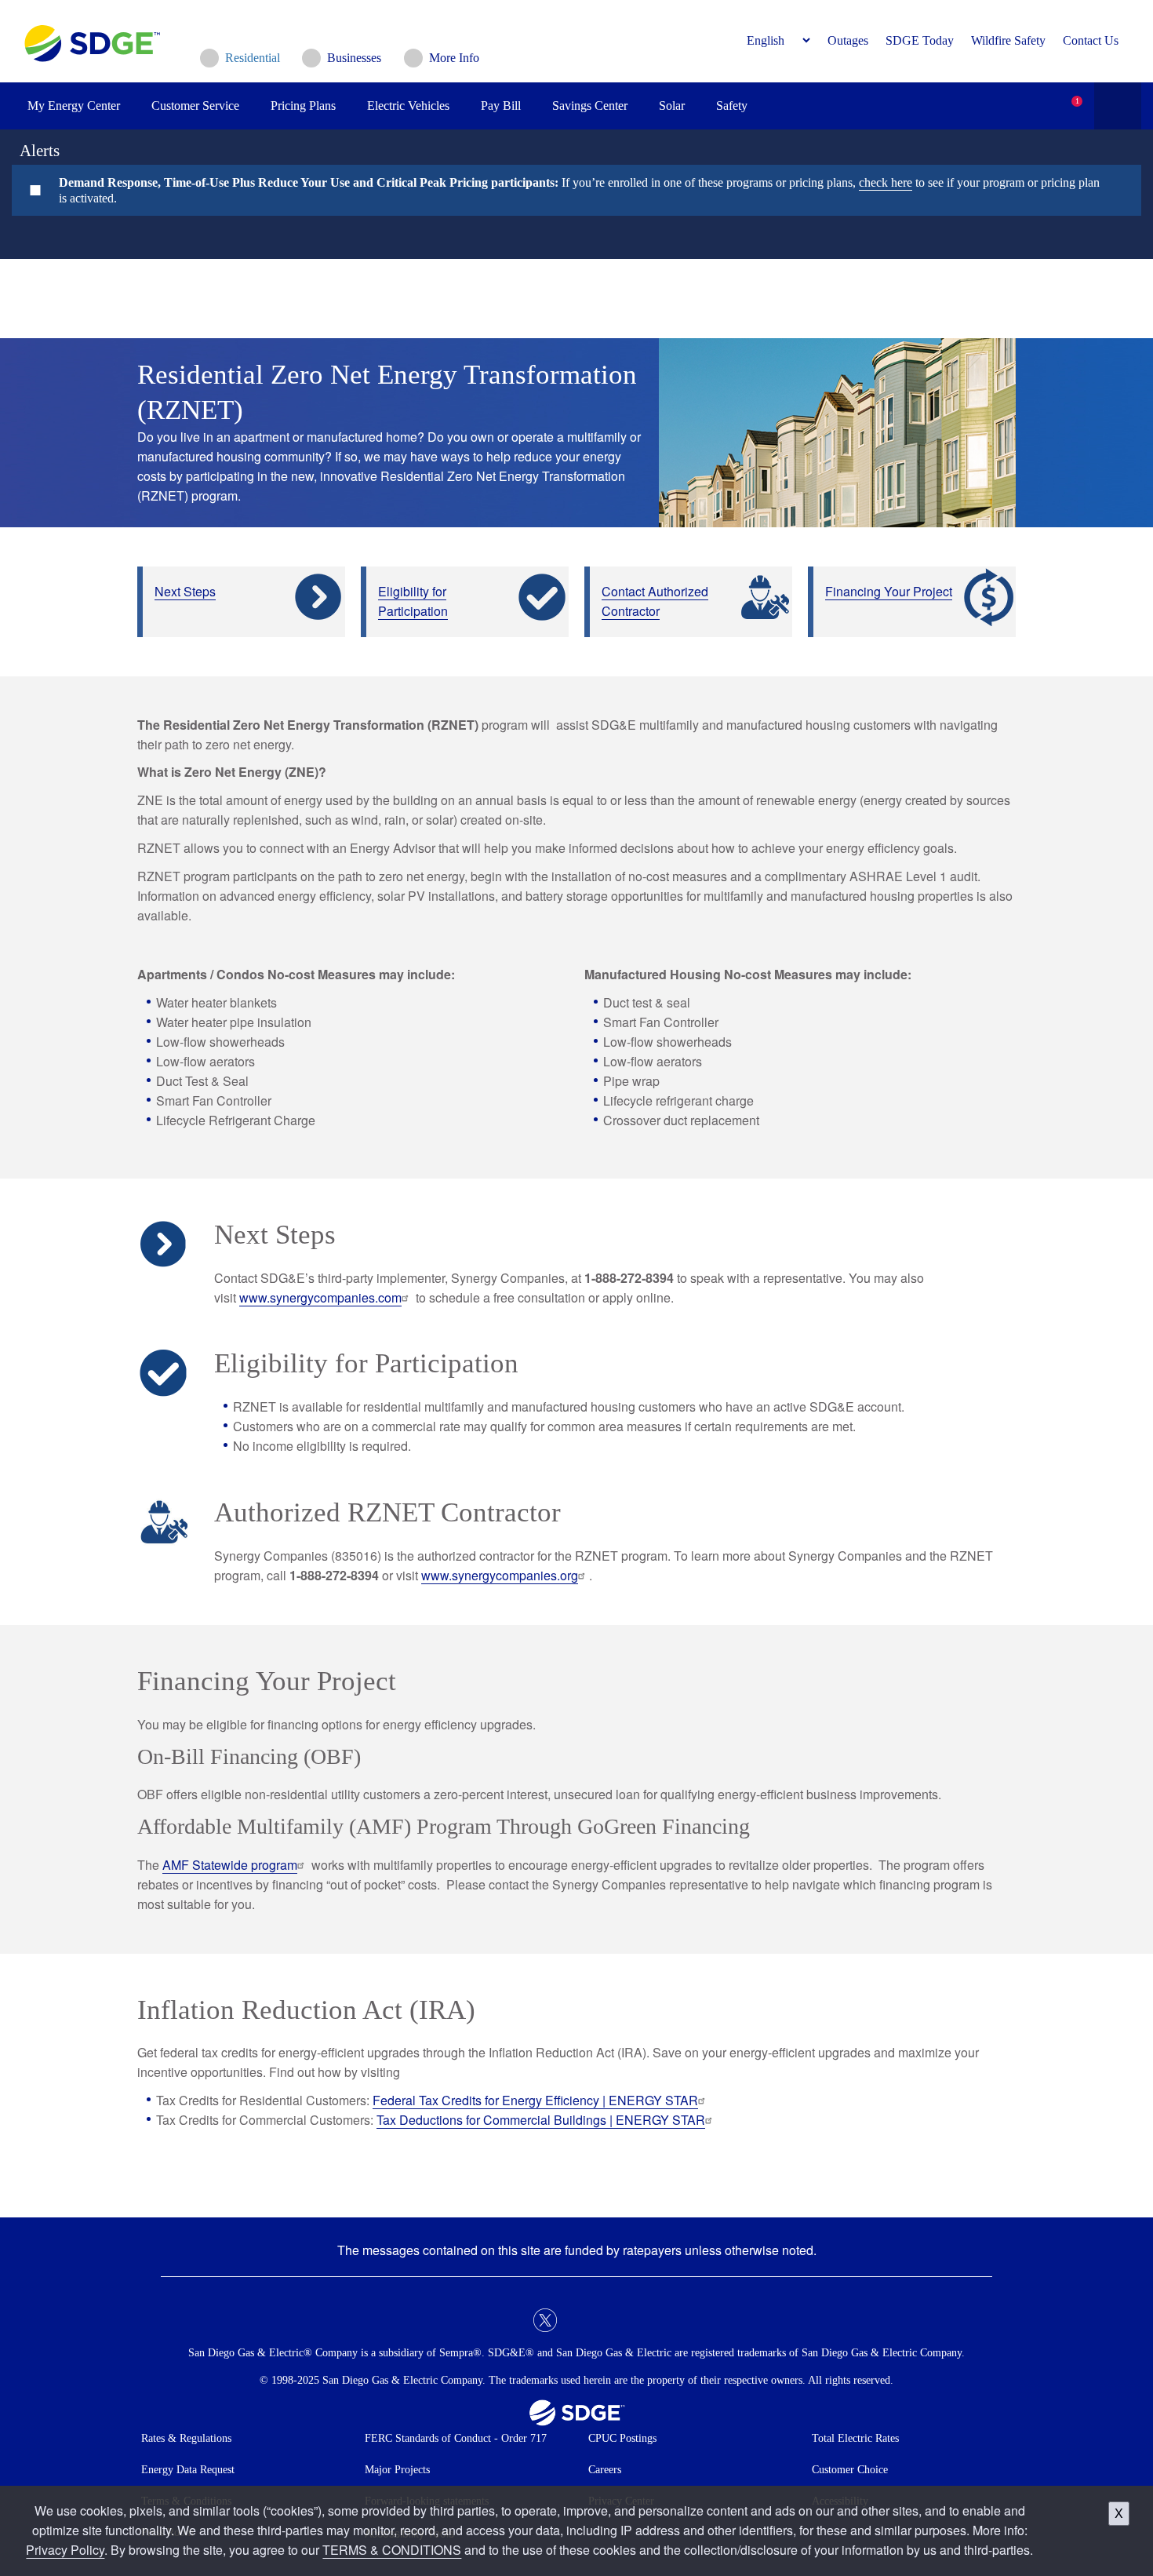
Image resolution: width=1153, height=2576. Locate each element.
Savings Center (590, 106)
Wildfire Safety (1008, 40)
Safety (732, 106)
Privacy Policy (65, 2550)
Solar (672, 106)
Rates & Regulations (186, 2438)
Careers (605, 2470)
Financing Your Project (889, 591)
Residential (253, 58)
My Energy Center (74, 106)
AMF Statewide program (230, 1865)
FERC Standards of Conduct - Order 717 (456, 2438)
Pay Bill (501, 106)
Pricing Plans (303, 106)
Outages (848, 40)
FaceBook (514, 2320)
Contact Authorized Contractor (655, 601)
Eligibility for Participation (413, 601)
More (565, 190)
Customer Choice (850, 2470)
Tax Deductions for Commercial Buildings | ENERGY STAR (541, 2120)
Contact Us (1091, 40)
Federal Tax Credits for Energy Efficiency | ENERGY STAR (535, 2100)
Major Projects (397, 2470)
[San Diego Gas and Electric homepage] (92, 58)
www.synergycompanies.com (320, 1297)
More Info (454, 58)
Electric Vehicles (408, 106)
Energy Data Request (188, 2470)
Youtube (639, 2320)
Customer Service (195, 106)
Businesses (354, 58)
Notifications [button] (1063, 94)
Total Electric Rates (855, 2438)
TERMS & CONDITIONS (392, 2550)
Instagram (608, 2320)
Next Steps (185, 591)
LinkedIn (576, 2320)
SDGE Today (920, 40)
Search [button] (1118, 106)
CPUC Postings (622, 2438)
